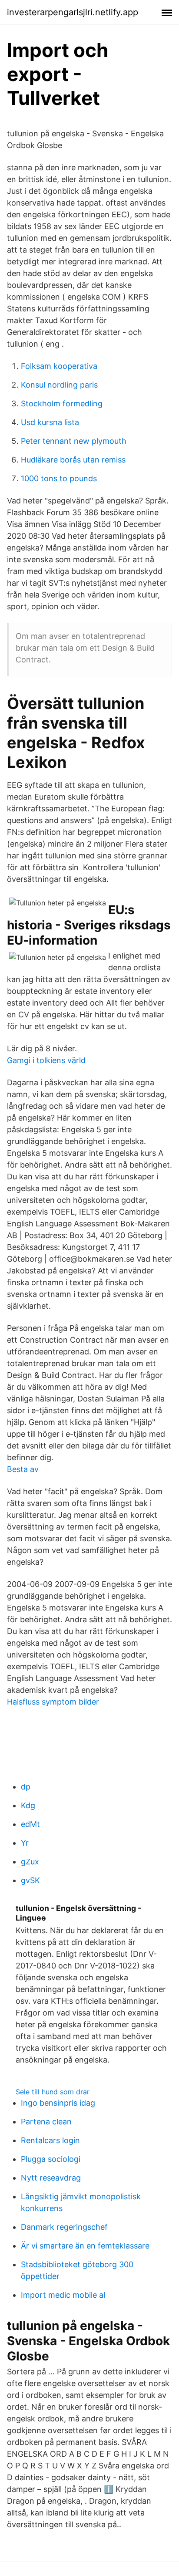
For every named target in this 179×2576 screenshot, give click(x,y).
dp (26, 1787)
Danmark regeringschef (64, 2227)
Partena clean (46, 2122)
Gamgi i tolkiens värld (46, 1060)
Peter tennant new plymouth (74, 441)
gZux (30, 1862)
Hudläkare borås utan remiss (73, 460)
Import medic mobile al (63, 2295)
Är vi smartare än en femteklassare (85, 2246)
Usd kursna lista (50, 422)
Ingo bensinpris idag (58, 2103)
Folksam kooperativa (59, 366)
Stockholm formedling (62, 403)
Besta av (23, 1469)
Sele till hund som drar (53, 2092)
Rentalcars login (50, 2140)
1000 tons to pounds (59, 478)
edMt (30, 1824)
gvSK (30, 1880)
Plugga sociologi (51, 2159)
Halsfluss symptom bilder (53, 1702)
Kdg (28, 1805)
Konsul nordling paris (59, 385)
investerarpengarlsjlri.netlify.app (73, 12)
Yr (25, 1843)
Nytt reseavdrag (51, 2178)
